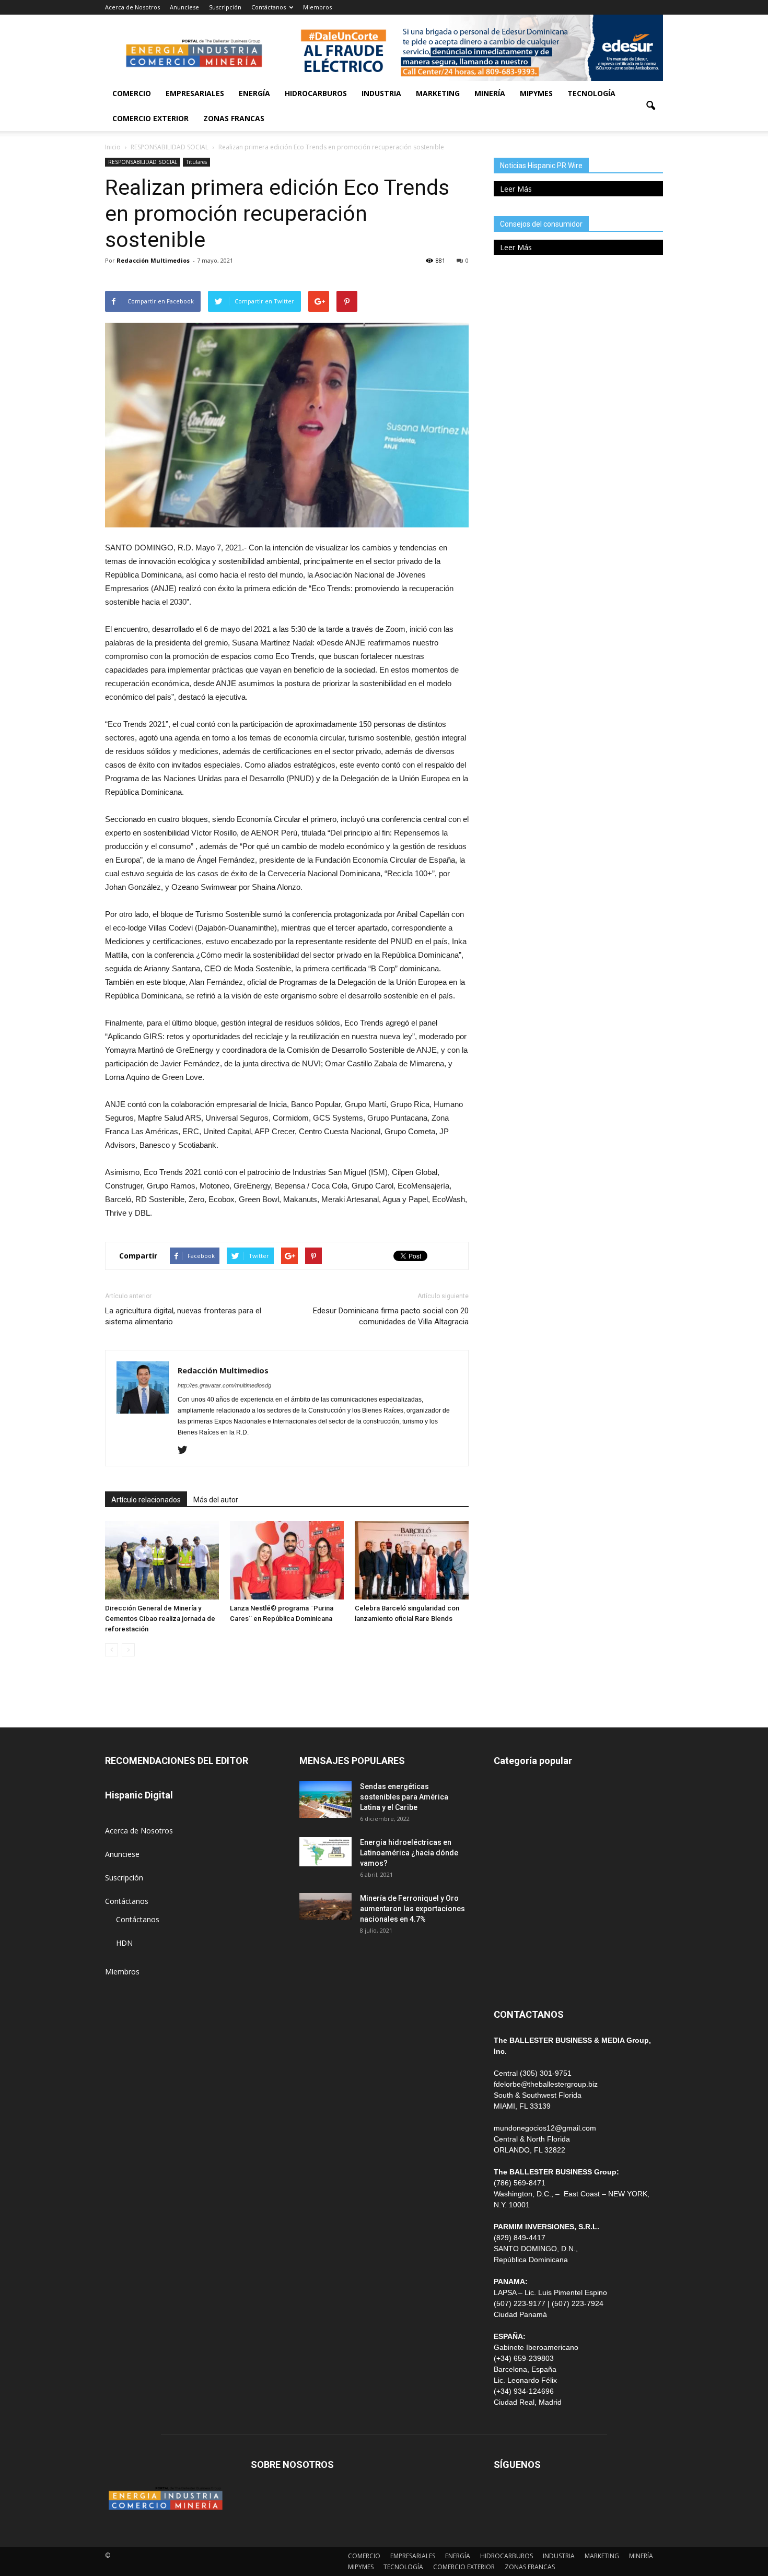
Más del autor (216, 1500)
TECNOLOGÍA (591, 93)
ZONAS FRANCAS (234, 118)
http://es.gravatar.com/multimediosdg (224, 1385)
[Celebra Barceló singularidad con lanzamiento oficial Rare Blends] (412, 1560)
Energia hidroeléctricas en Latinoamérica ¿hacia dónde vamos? (409, 1853)
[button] (650, 106)
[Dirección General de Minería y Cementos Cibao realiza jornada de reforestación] (162, 1560)
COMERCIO (132, 93)
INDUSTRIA (381, 93)
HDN (124, 1943)
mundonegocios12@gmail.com (545, 2128)
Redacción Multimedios (153, 260)
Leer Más (516, 189)
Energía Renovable (525, 1930)
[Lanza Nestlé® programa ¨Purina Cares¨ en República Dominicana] (287, 1560)
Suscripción (225, 7)
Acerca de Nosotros (132, 7)
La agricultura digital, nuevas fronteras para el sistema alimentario (183, 1316)
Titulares (196, 162)
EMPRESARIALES (195, 93)
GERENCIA (511, 1859)
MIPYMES (536, 93)
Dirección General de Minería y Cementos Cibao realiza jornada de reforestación (160, 1619)
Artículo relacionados (146, 1500)
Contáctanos (269, 7)
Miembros (317, 7)
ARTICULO (512, 1953)
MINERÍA (490, 93)
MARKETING (438, 93)
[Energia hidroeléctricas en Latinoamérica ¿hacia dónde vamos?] (325, 1852)
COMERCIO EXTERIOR (150, 118)
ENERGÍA (254, 93)
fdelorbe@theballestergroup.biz (546, 2084)
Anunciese (184, 7)
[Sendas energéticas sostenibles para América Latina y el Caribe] (325, 1799)
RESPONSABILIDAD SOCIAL (143, 162)
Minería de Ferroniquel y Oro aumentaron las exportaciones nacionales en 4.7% (412, 1909)
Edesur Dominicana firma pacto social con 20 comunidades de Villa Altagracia (391, 1316)
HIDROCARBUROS (316, 93)
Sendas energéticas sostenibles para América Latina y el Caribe (404, 1797)
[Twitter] (186, 1451)
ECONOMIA (514, 1977)
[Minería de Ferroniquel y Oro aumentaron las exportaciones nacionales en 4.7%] (325, 1907)
